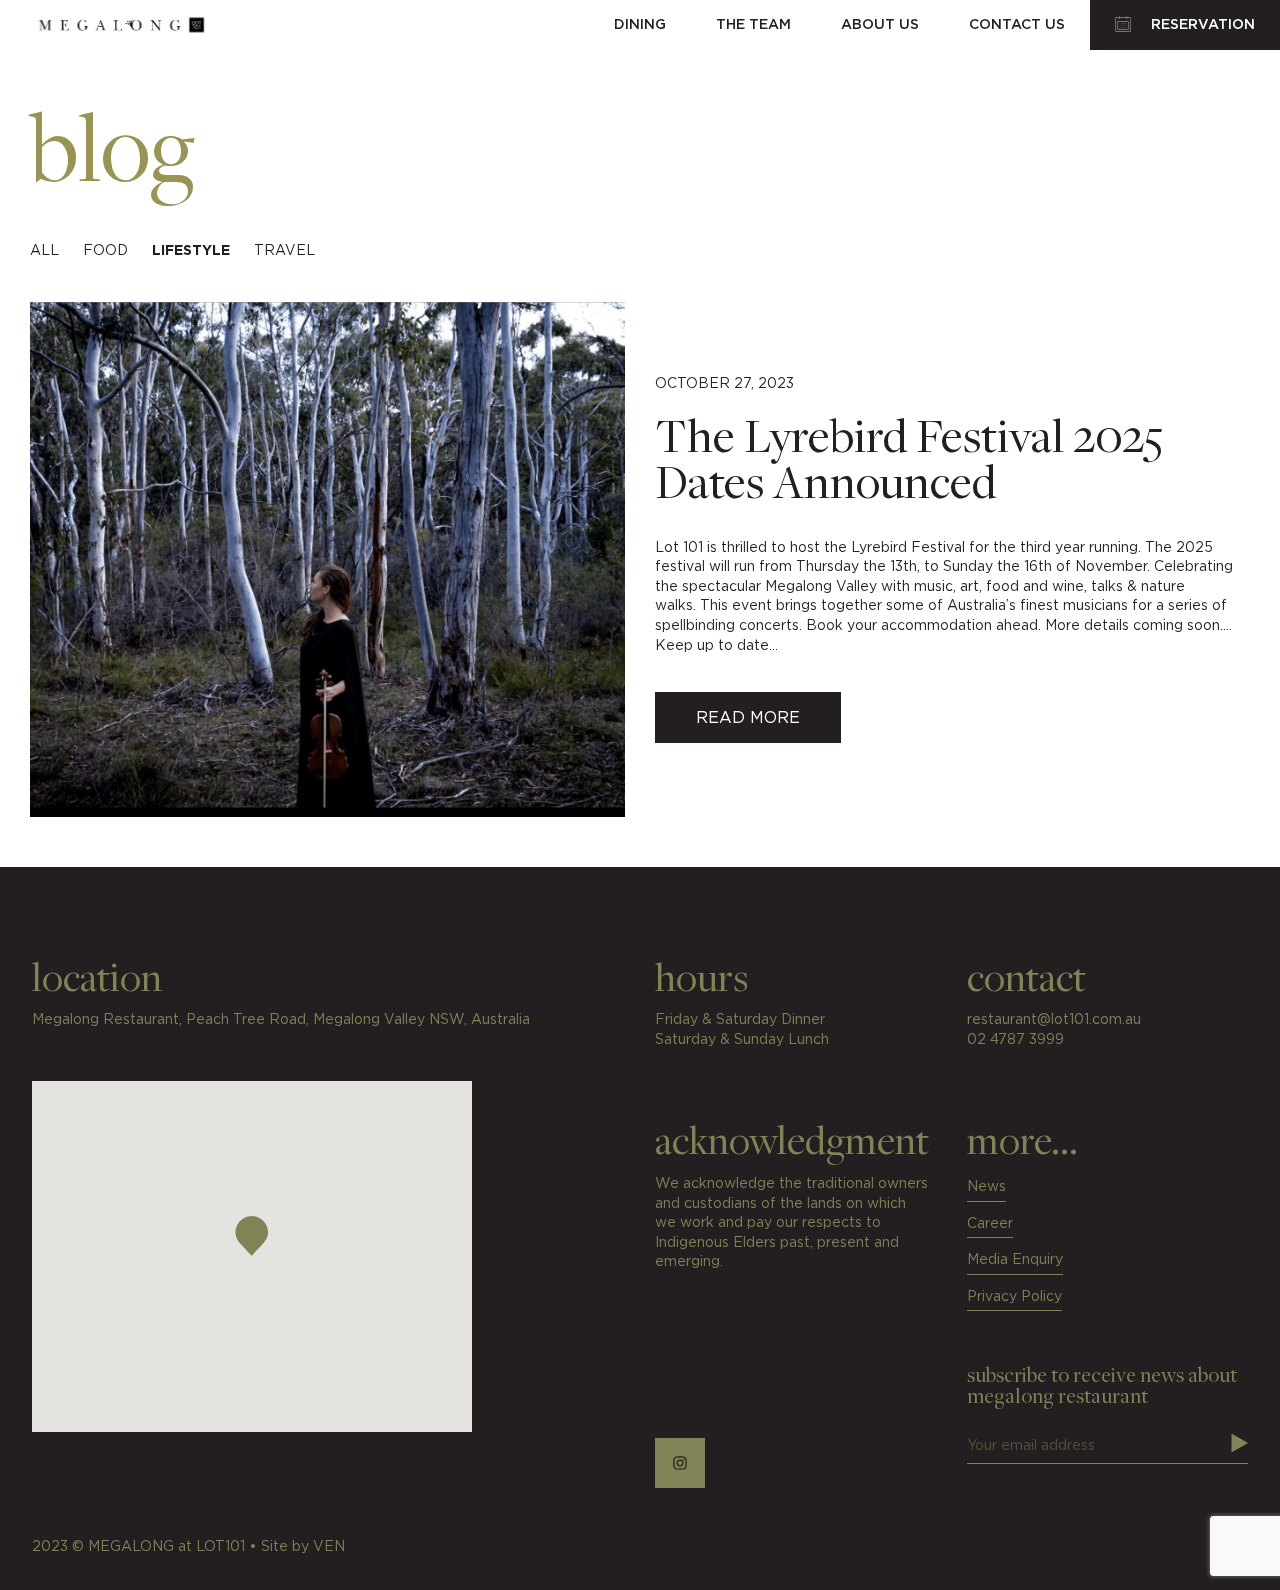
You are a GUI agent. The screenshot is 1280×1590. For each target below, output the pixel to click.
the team (753, 25)
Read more (748, 718)
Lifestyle (191, 251)
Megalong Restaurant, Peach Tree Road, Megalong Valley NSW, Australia (281, 1020)
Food (105, 251)
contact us (1017, 25)
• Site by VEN (297, 1547)
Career (990, 1224)
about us (880, 25)
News (986, 1187)
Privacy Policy (1014, 1297)
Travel (284, 251)
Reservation (1201, 25)
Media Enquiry (1015, 1260)
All (44, 251)
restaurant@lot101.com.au (1054, 1020)
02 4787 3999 (1015, 1040)
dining (640, 25)
